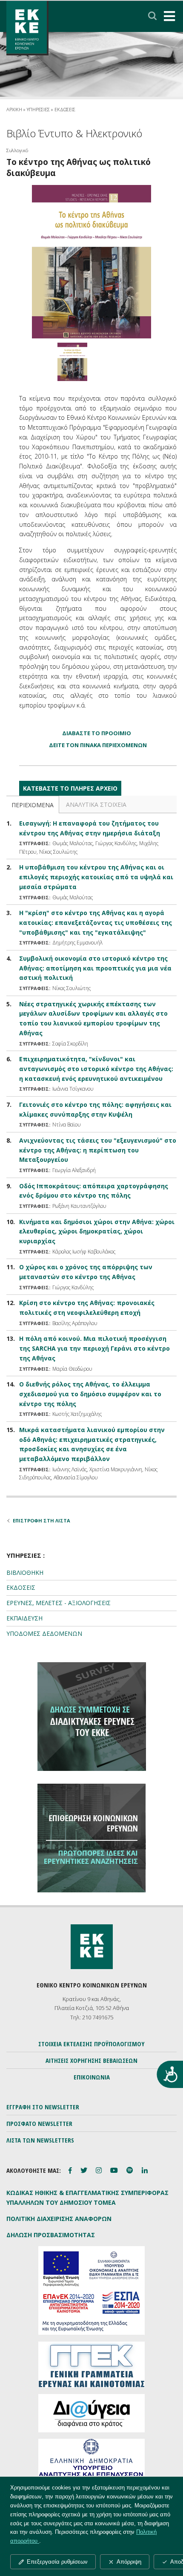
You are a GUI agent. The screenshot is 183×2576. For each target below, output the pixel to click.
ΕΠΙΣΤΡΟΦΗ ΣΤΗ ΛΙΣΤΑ (41, 1520)
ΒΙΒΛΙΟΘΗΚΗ (25, 1572)
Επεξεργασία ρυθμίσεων (57, 2562)
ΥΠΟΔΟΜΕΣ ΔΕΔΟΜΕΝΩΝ (44, 1633)
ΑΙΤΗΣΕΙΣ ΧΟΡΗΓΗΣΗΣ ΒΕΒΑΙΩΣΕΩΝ (91, 2060)
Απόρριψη (129, 2562)
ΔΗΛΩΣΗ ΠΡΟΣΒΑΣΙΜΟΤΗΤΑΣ (51, 2235)
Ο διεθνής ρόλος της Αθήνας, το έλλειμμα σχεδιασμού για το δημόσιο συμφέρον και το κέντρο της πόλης (90, 1394)
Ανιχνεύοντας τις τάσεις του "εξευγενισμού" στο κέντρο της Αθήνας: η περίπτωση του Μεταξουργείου (98, 1150)
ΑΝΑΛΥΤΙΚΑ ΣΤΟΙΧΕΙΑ (96, 804)
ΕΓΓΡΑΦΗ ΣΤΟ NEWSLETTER (43, 2107)
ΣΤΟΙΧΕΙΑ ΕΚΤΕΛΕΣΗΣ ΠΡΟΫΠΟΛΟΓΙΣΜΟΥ (91, 2044)
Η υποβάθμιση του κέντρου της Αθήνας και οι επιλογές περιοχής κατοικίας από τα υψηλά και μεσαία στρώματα (96, 877)
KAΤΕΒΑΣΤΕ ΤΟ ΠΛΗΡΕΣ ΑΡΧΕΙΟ (70, 788)
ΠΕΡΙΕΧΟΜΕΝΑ (33, 805)
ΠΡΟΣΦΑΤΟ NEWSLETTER (39, 2123)
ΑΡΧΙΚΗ (14, 109)
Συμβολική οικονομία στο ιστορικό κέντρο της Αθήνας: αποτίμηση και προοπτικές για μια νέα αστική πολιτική (95, 968)
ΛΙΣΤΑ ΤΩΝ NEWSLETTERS (40, 2140)
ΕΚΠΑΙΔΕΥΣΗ (24, 1618)
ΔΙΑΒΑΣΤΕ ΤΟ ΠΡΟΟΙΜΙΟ (97, 733)
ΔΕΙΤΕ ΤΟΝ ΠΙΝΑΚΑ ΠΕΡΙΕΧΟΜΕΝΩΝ (98, 745)
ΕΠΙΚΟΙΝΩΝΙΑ (92, 2077)
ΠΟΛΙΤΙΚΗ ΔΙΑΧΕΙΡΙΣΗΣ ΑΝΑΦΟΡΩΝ (59, 2219)
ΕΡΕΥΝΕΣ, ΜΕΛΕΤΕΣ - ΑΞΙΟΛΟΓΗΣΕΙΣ (59, 1603)
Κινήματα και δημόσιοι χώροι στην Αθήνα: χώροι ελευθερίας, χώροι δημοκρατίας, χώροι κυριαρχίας (97, 1232)
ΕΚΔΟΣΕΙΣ (21, 1587)
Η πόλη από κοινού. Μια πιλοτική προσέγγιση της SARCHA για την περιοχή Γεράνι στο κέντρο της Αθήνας (94, 1348)
